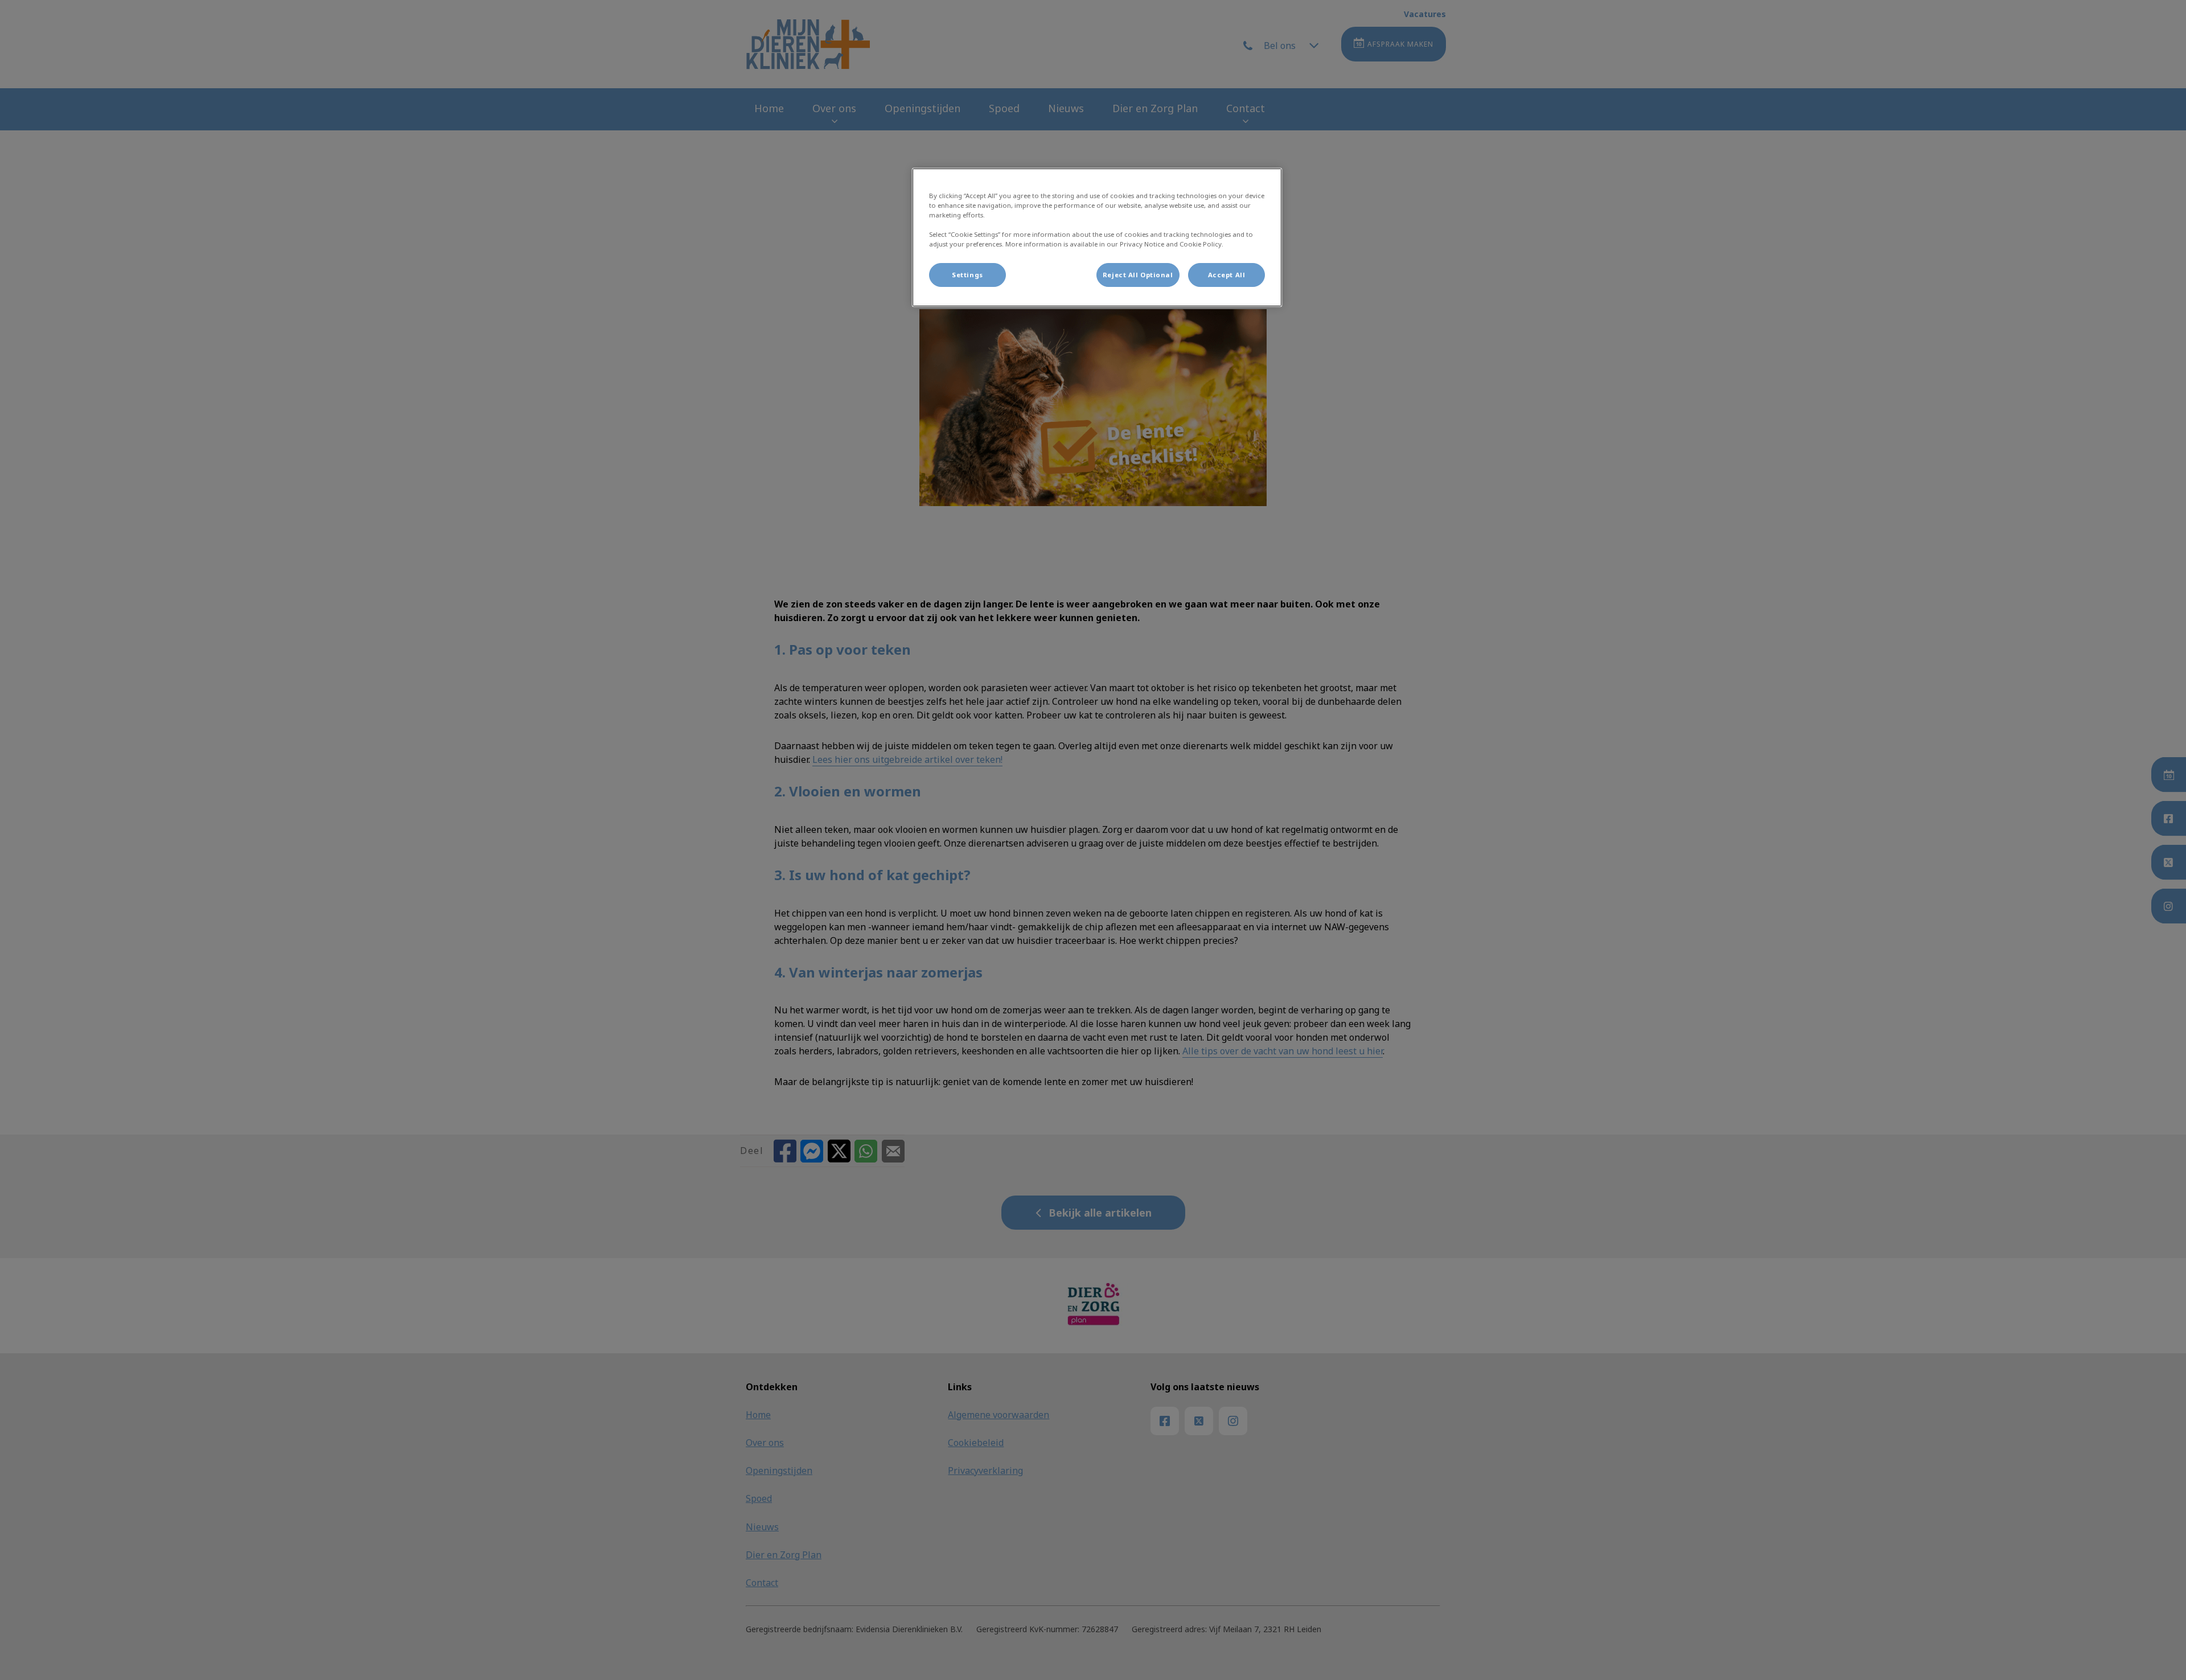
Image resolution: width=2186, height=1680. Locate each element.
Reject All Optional (1138, 275)
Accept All (1227, 275)
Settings (967, 275)
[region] (1097, 237)
